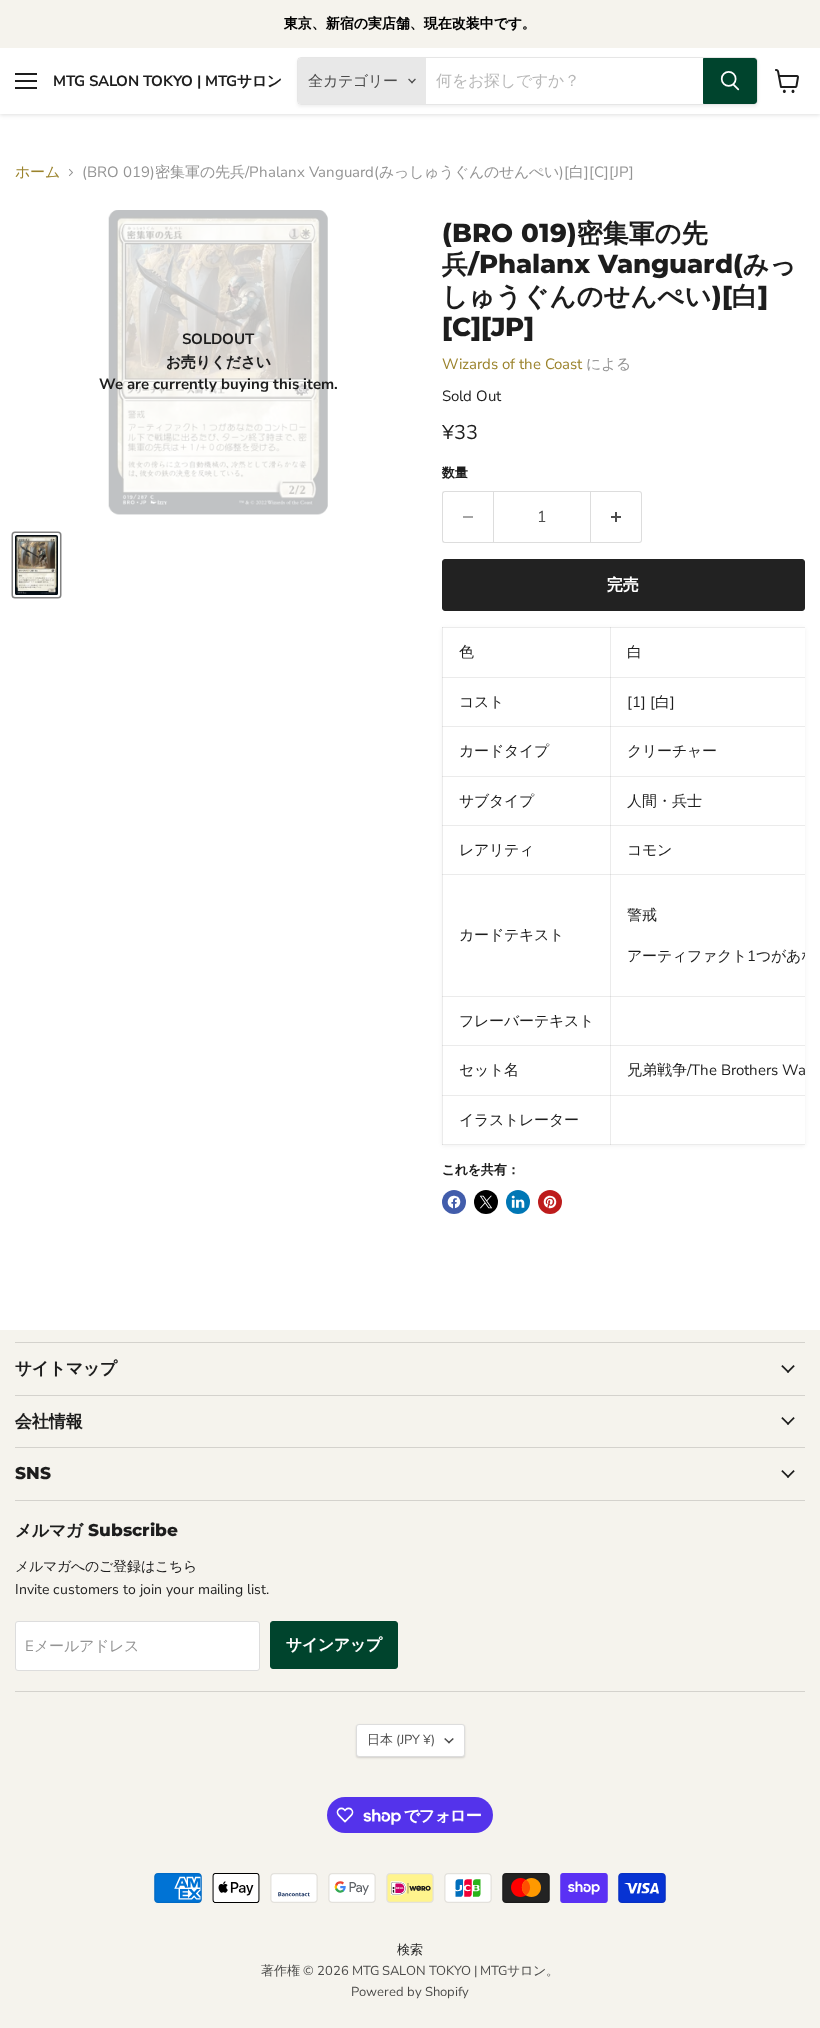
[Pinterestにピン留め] (550, 1202)
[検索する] (730, 81)
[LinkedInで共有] (518, 1202)
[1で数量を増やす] (616, 517)
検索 (410, 1950)
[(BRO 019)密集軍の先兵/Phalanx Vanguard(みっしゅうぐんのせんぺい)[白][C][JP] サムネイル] (36, 565)
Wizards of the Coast (512, 364)
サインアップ (334, 1645)
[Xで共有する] (486, 1202)
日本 (401, 1740)
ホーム (37, 172)
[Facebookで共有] (454, 1202)
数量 (455, 473)
